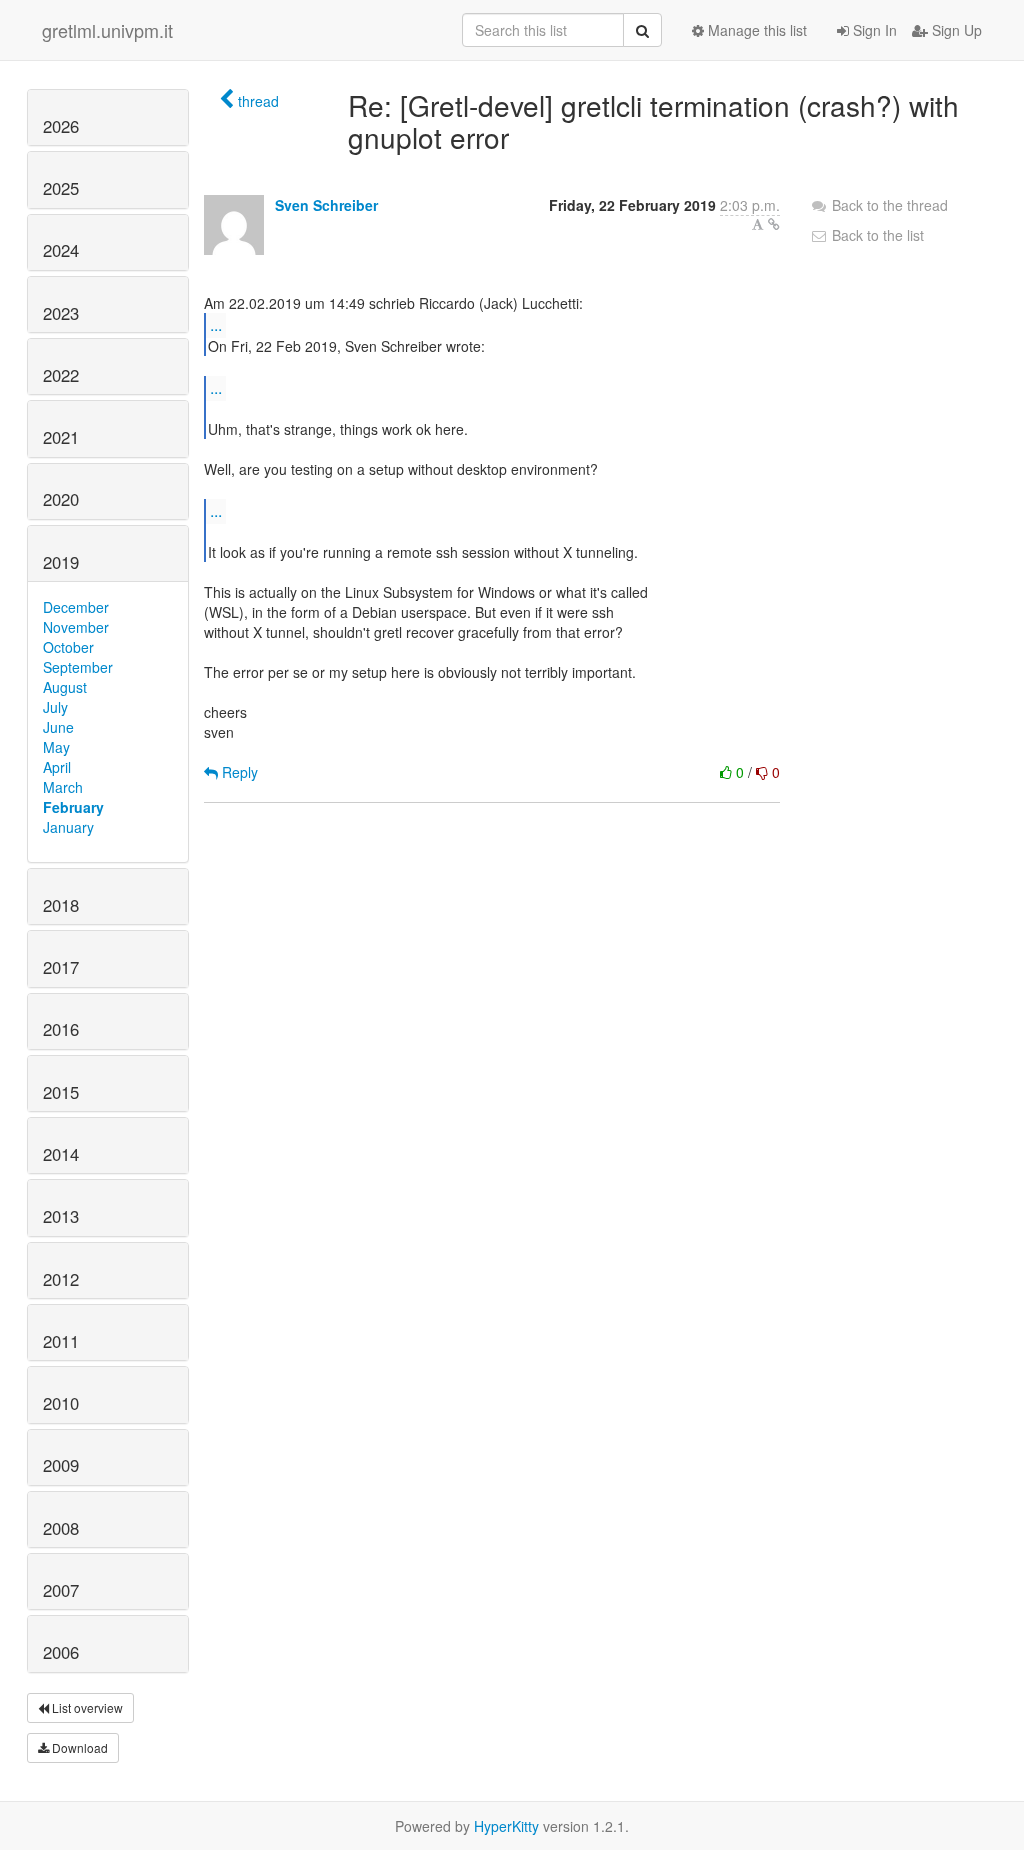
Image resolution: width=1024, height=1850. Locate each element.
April (57, 767)
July (55, 707)
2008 (61, 1528)
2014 (61, 1154)
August (65, 687)
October (68, 647)
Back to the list (876, 235)
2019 (61, 562)
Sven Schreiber (326, 205)
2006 (61, 1652)
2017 (61, 967)
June (58, 727)
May (56, 747)
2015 (61, 1092)
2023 (61, 313)
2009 (61, 1465)
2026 (61, 126)
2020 (61, 499)
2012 (61, 1279)
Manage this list (755, 30)
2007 (61, 1590)
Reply (238, 772)
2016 (61, 1029)
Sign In (873, 30)
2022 (61, 375)
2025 (61, 188)
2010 (61, 1403)
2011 (61, 1341)
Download (78, 1747)
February (73, 807)
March (63, 787)
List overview (86, 1707)
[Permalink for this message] (774, 224)
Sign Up (955, 30)
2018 (61, 905)
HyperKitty (506, 1826)
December (76, 607)
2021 (61, 437)
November (76, 627)
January (68, 827)
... (216, 324)
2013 (61, 1216)
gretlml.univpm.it (107, 30)
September (78, 667)
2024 (61, 250)
